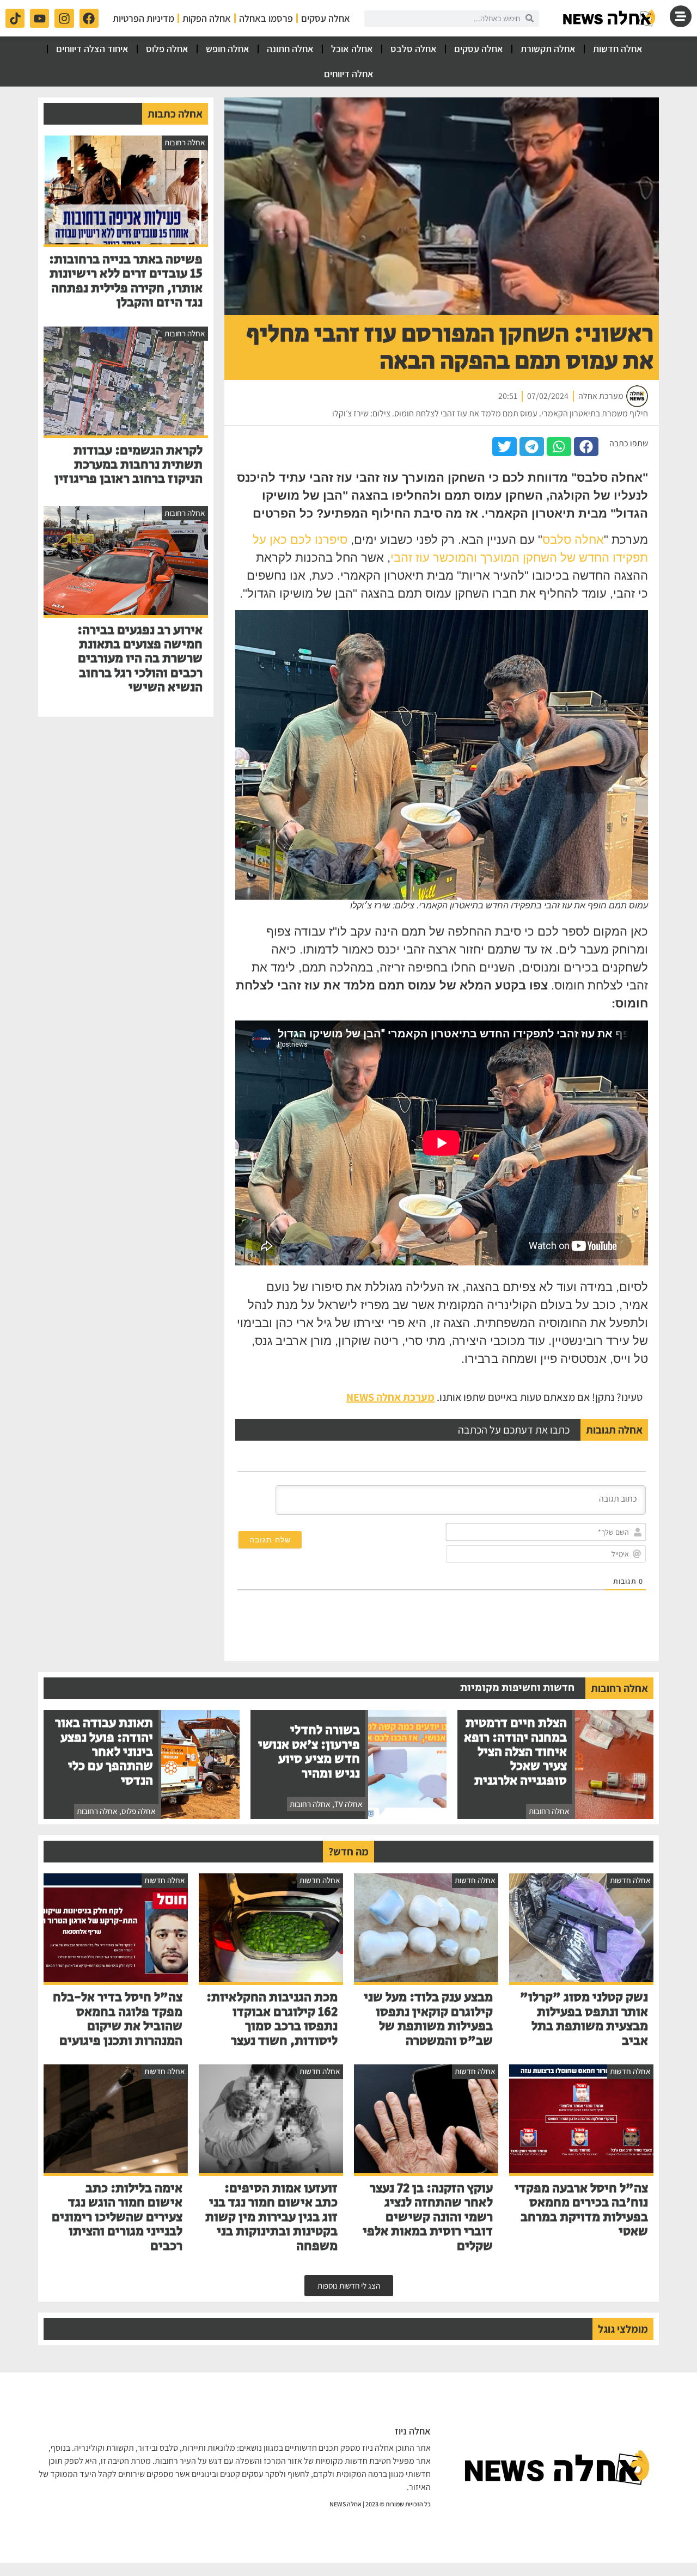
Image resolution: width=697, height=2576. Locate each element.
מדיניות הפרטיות (143, 18)
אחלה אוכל (352, 49)
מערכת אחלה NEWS (390, 1397)
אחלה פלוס (167, 49)
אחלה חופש (228, 49)
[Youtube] (39, 18)
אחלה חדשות (618, 49)
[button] (586, 447)
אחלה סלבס (414, 49)
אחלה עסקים (326, 18)
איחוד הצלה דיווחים (92, 49)
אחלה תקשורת (548, 49)
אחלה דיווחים (349, 74)
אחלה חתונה (290, 49)
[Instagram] (64, 18)
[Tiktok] (15, 18)
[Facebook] (89, 18)
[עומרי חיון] (610, 18)
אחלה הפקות (207, 18)
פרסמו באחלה (266, 18)
